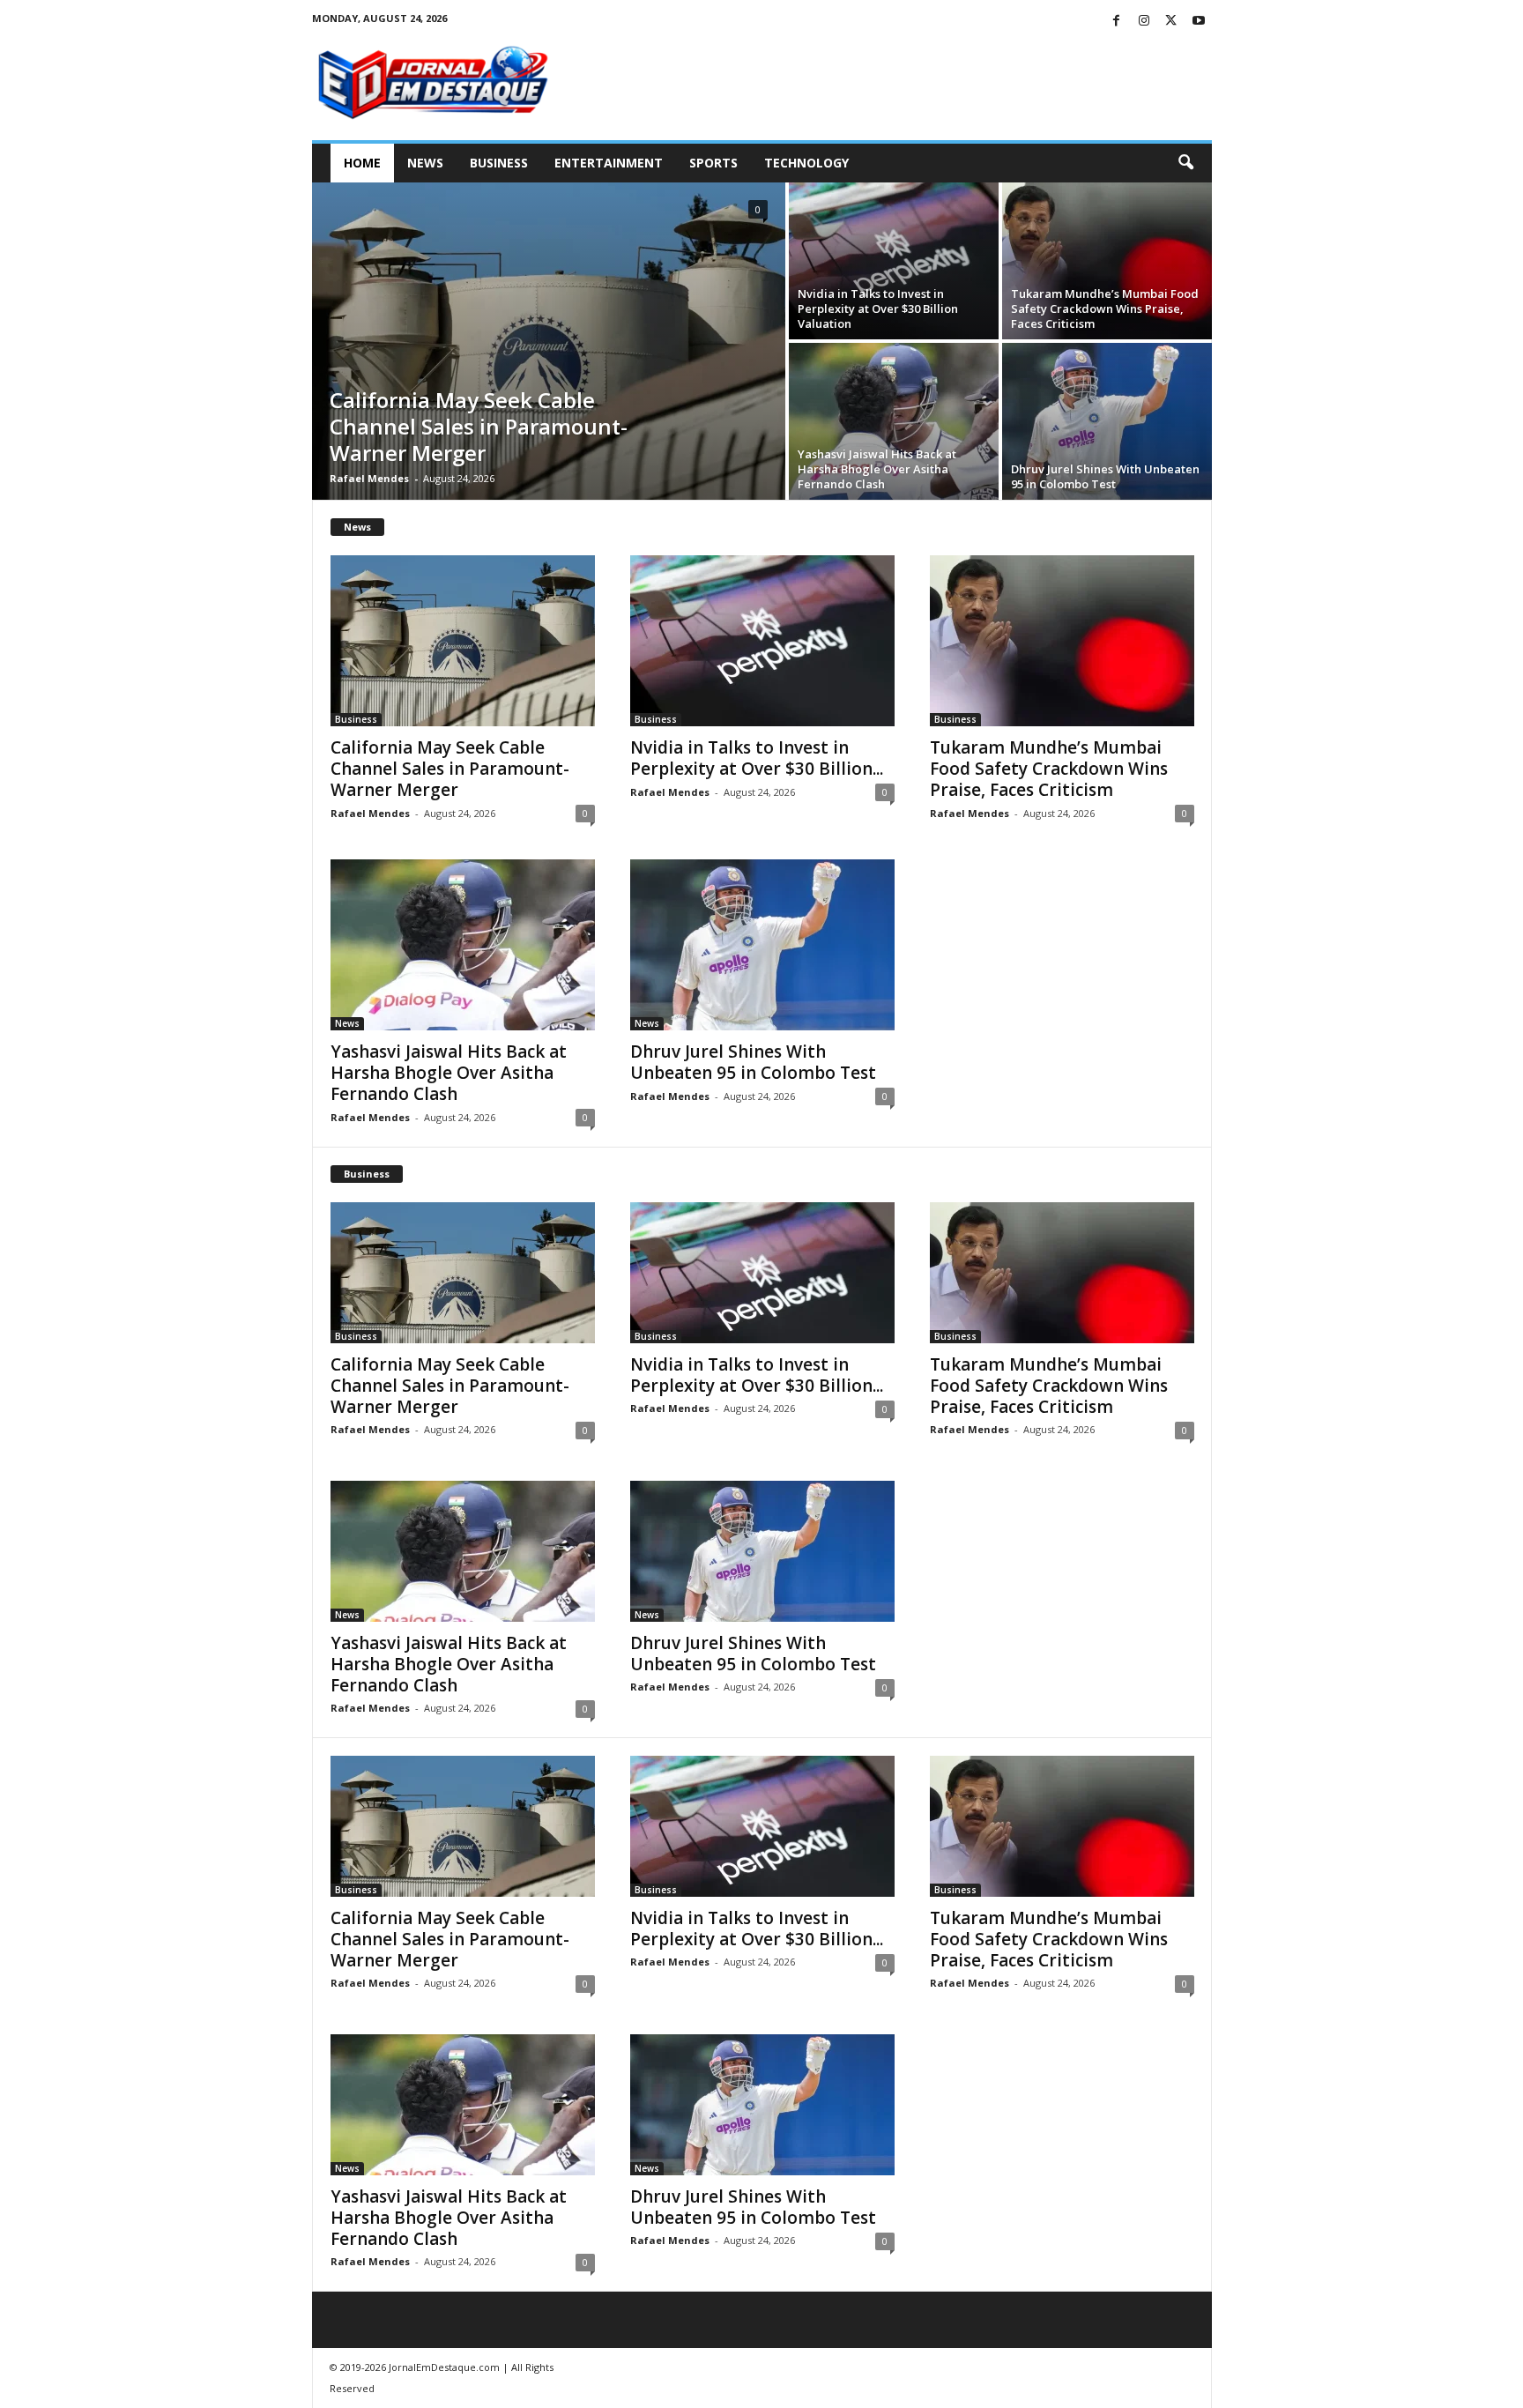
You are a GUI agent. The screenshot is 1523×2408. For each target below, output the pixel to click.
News (425, 163)
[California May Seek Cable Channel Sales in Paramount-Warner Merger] (549, 341)
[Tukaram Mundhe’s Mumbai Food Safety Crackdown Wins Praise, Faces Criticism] (1107, 261)
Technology (806, 163)
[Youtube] (1199, 22)
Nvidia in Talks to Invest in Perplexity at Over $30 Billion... (757, 758)
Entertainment (609, 163)
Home (362, 163)
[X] (1171, 22)
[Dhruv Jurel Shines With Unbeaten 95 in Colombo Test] (1107, 421)
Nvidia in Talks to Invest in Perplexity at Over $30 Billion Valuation (878, 308)
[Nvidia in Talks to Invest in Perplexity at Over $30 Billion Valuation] (894, 261)
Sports (713, 163)
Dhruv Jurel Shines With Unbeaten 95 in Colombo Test (1105, 476)
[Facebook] (1117, 22)
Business (499, 163)
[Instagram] (1144, 22)
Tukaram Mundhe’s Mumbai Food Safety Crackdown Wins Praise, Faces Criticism (1105, 308)
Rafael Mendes (369, 478)
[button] (1185, 163)
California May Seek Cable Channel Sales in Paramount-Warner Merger (479, 426)
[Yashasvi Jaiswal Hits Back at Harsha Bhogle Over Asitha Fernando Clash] (894, 421)
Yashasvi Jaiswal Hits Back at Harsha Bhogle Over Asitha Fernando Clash (877, 469)
